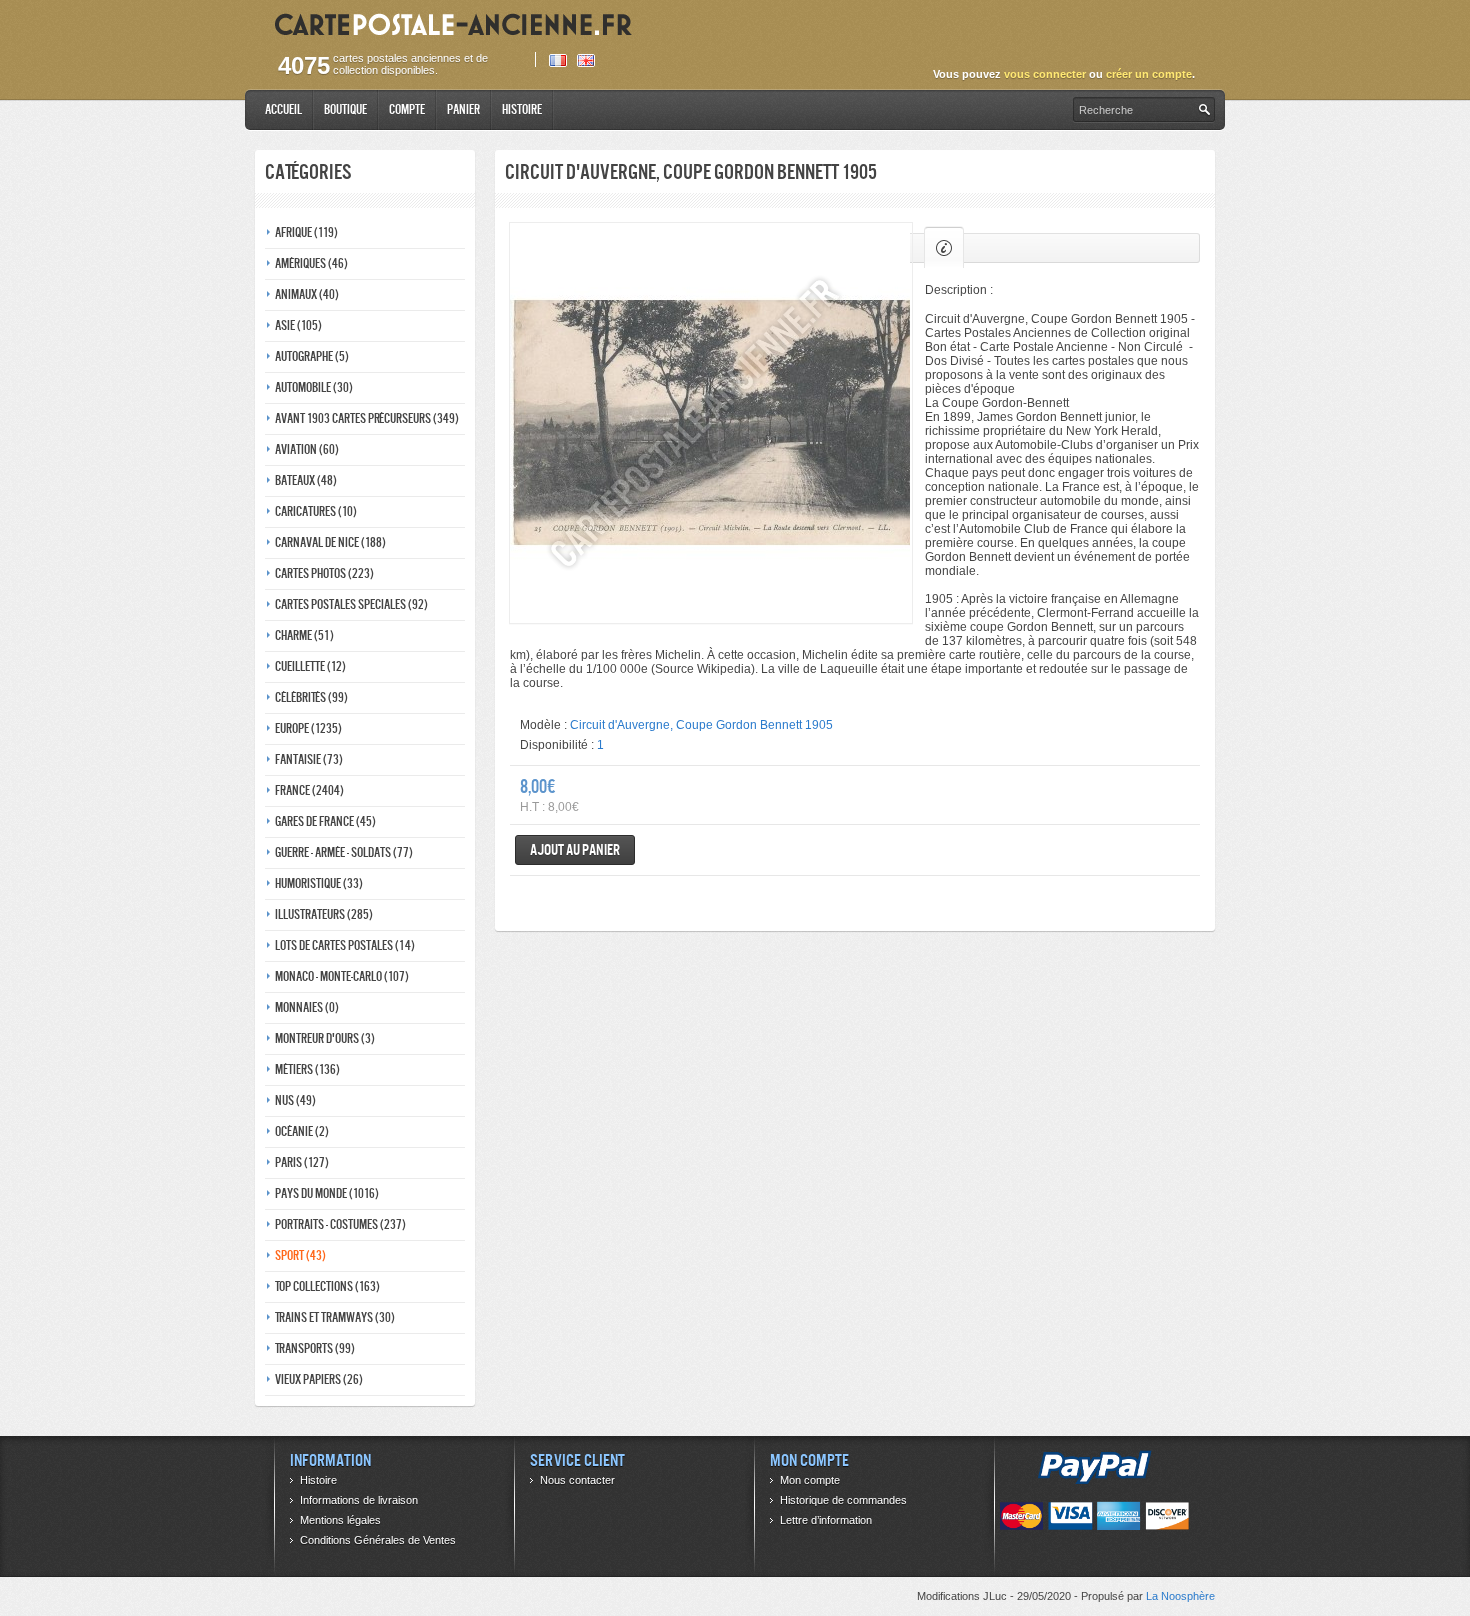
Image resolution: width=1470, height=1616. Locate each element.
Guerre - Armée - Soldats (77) (344, 852)
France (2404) (309, 790)
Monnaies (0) (307, 1007)
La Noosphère (1180, 1596)
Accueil (283, 109)
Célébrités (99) (311, 697)
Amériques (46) (311, 263)
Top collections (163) (327, 1286)
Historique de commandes (843, 1500)
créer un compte (1149, 74)
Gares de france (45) (325, 821)
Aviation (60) (307, 449)
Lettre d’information (826, 1520)
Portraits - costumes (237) (340, 1224)
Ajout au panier (575, 849)
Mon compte (810, 1480)
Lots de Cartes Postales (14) (345, 945)
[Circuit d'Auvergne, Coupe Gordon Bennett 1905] (711, 423)
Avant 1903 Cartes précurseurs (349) (367, 418)
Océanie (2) (302, 1131)
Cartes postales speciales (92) (351, 604)
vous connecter (1045, 74)
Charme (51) (304, 635)
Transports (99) (315, 1348)
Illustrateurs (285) (324, 914)
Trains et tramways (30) (335, 1317)
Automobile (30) (314, 387)
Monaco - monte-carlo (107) (342, 976)
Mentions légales (340, 1520)
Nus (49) (295, 1100)
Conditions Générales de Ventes (378, 1540)
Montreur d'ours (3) (325, 1038)
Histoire (522, 109)
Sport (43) (300, 1255)
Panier (463, 109)
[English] (586, 60)
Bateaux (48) (306, 480)
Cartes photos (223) (324, 573)
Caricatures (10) (316, 511)
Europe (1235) (308, 728)
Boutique (345, 109)
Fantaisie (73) (309, 759)
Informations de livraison (359, 1500)
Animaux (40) (307, 294)
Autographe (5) (312, 356)
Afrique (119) (306, 232)
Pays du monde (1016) (327, 1193)
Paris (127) (302, 1162)
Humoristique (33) (319, 883)
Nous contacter (577, 1480)
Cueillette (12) (310, 666)
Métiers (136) (307, 1069)
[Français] (558, 60)
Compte (407, 109)
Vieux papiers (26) (319, 1379)
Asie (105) (298, 325)
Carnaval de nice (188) (330, 542)
